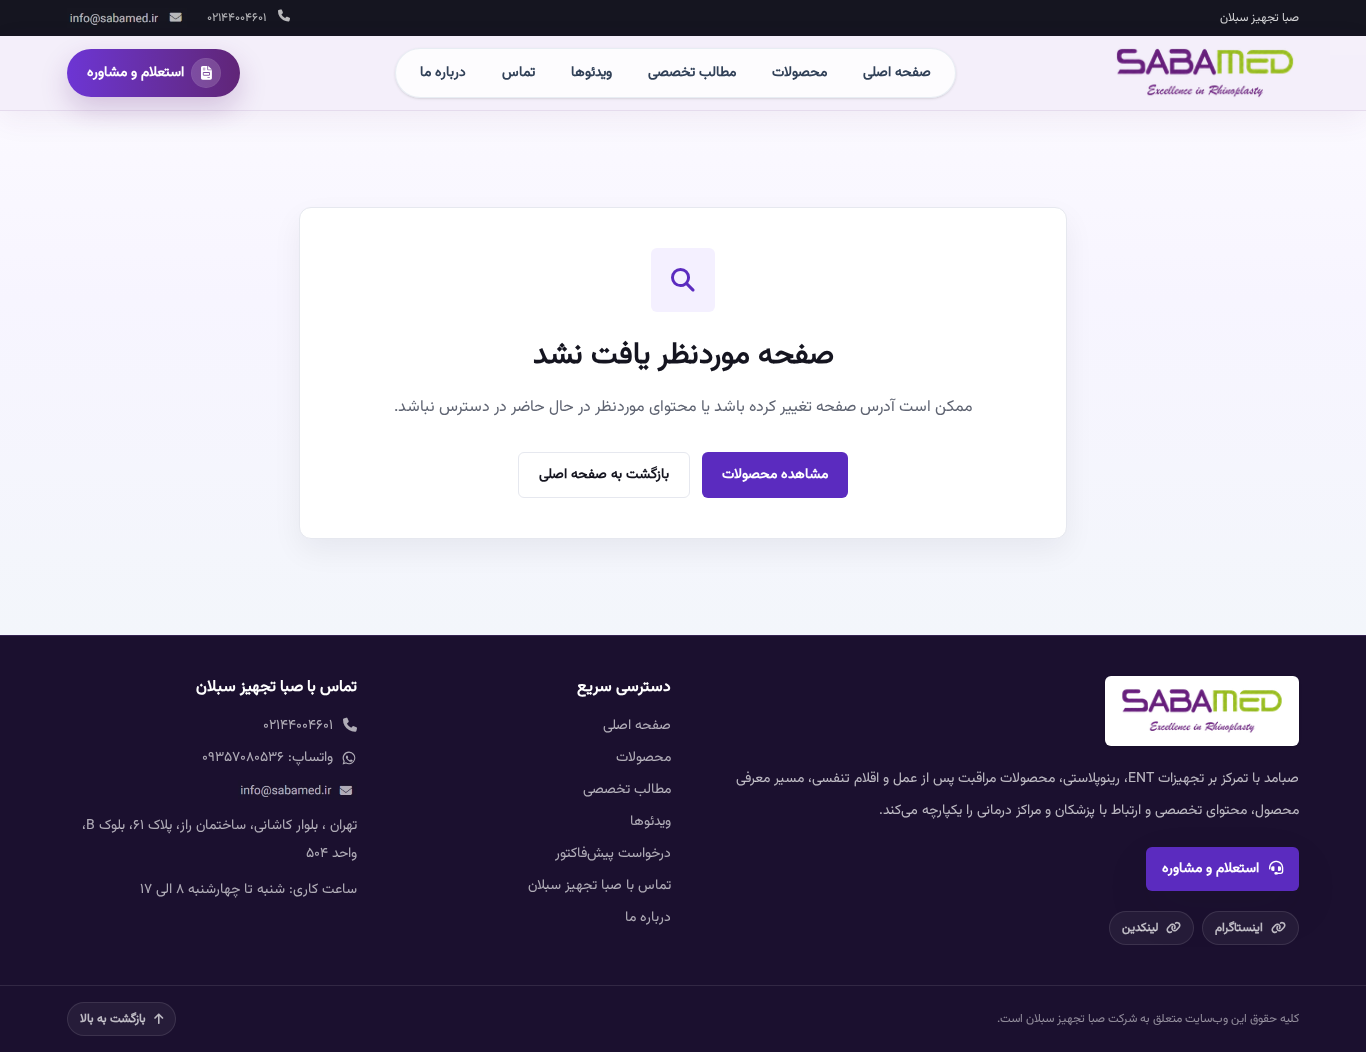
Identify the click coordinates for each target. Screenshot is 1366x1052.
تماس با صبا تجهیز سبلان (599, 886)
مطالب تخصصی (692, 73)
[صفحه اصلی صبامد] (1205, 73)
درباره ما (443, 73)
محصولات (799, 73)
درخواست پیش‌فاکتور (613, 854)
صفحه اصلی (897, 73)
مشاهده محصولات (775, 475)
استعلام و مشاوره (1210, 869)
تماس (518, 73)
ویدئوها (591, 73)
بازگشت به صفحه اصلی (604, 475)
